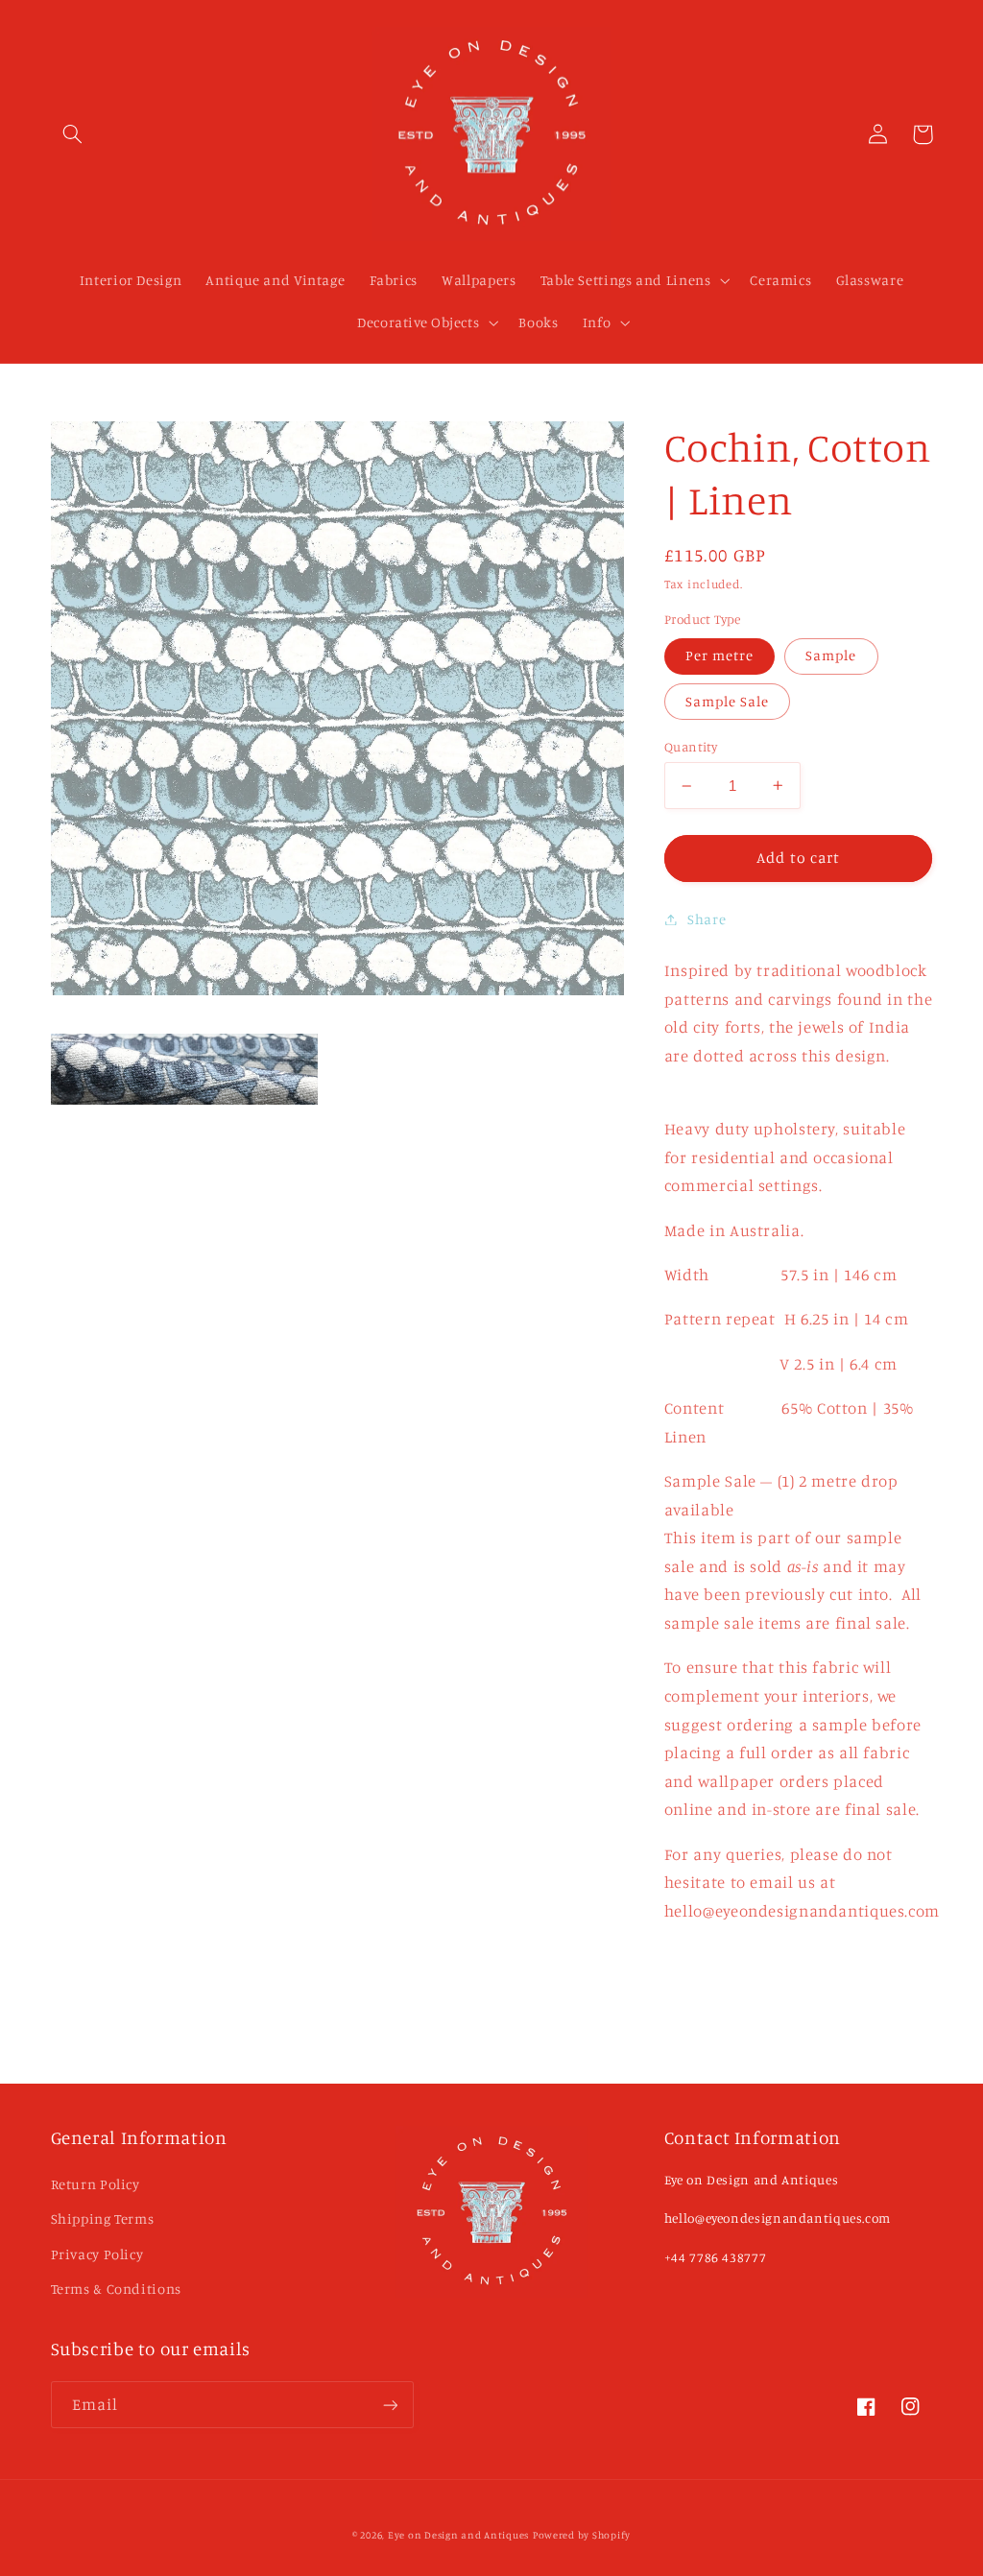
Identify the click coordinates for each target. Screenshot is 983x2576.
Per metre (719, 655)
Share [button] (707, 919)
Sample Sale (728, 701)
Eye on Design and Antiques (458, 2535)
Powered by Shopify (582, 2535)
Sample (831, 655)
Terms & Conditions (116, 2289)
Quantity (691, 747)
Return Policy (96, 2184)
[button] (73, 134)
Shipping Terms (103, 2218)
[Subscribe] (390, 2405)
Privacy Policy (97, 2254)
